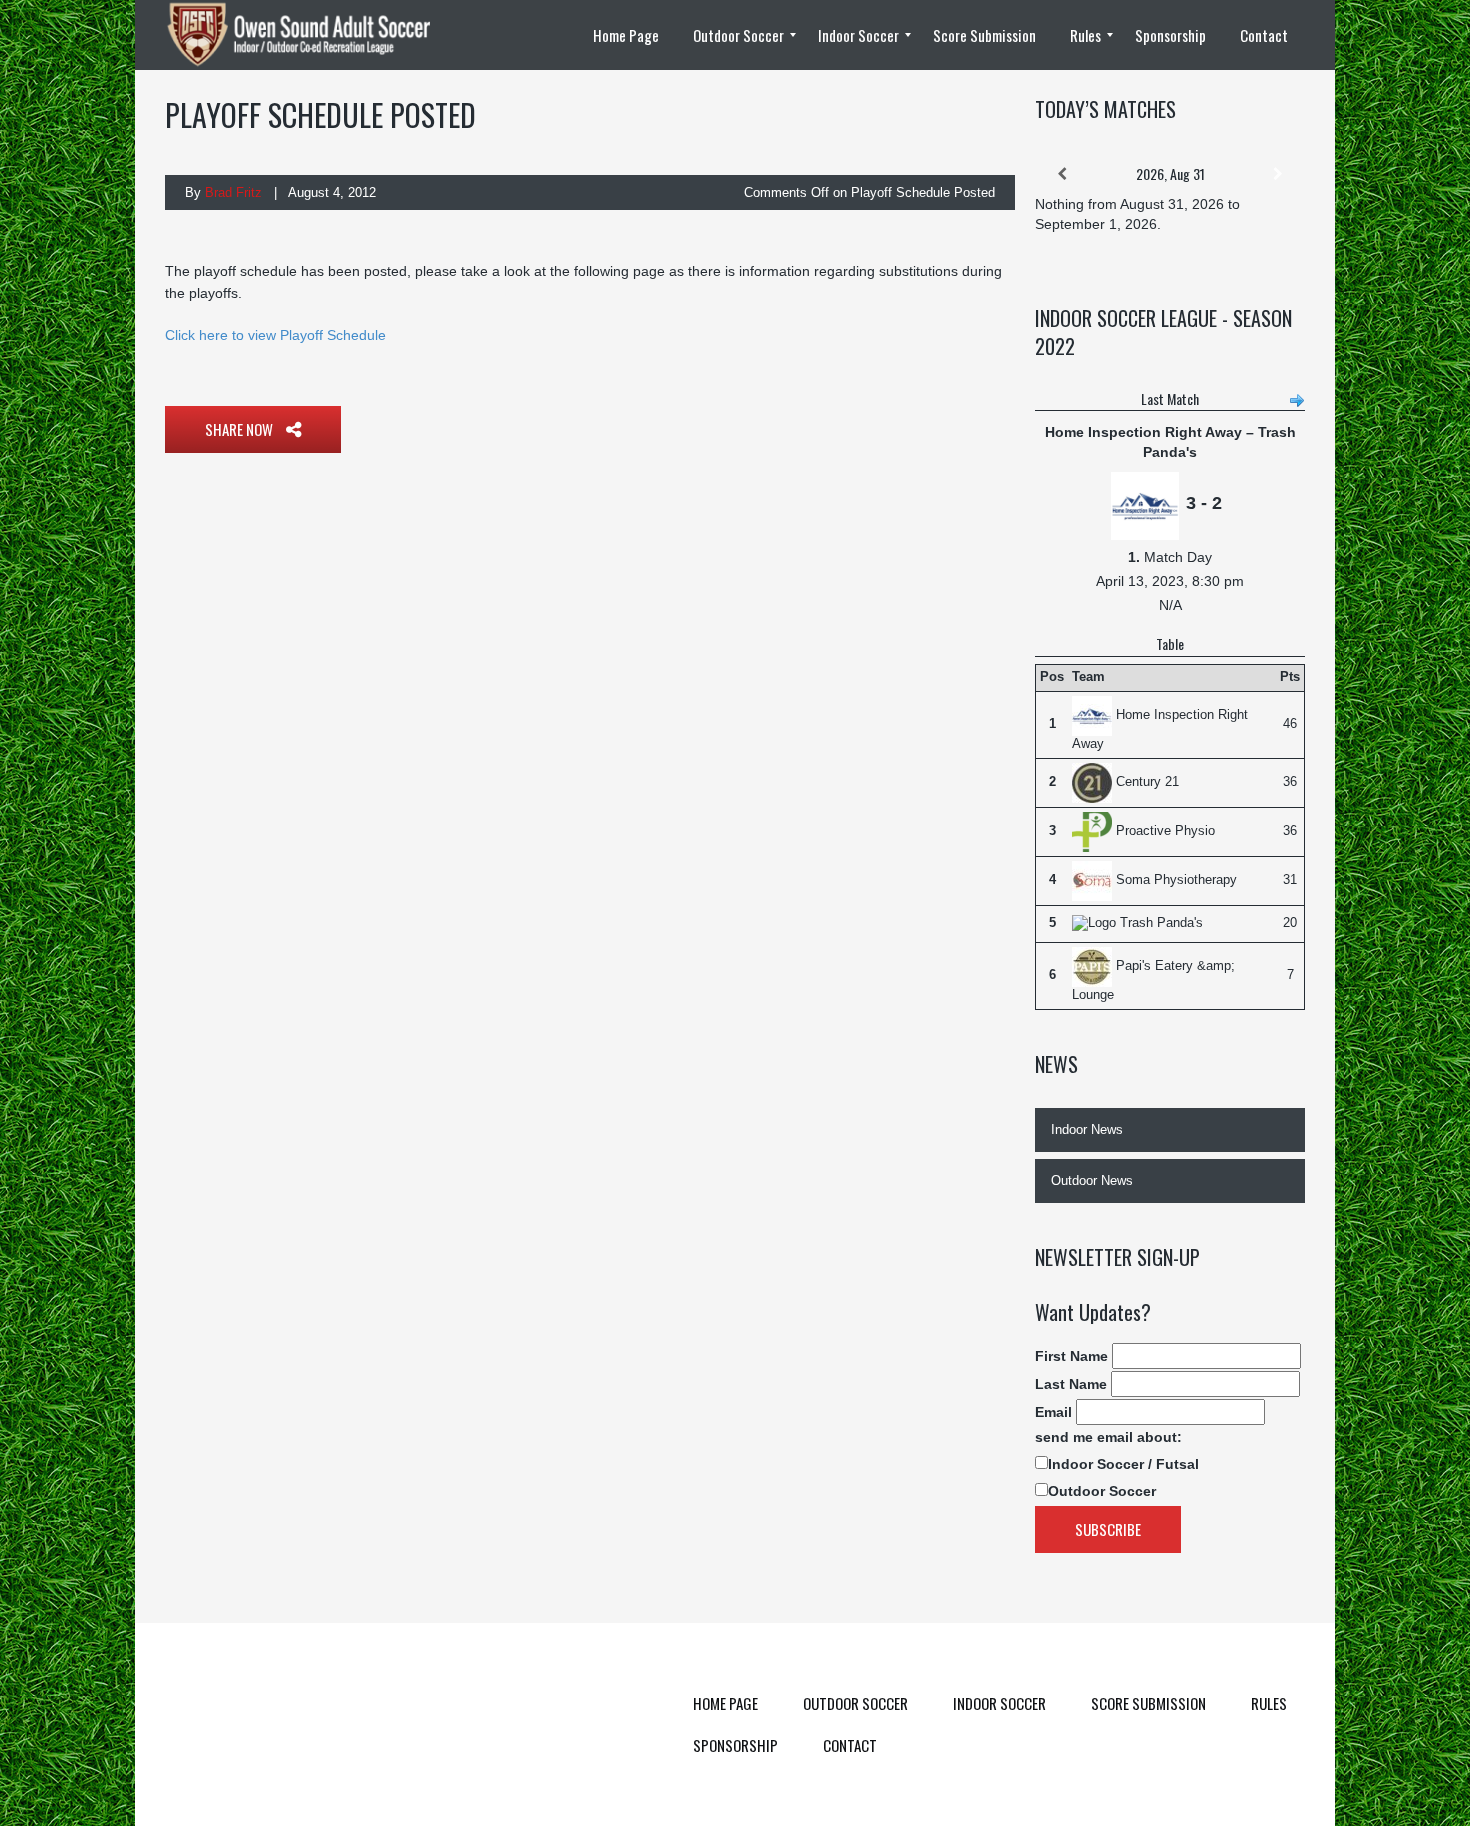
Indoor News (1087, 1129)
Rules (1269, 1703)
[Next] (1278, 174)
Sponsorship (735, 1745)
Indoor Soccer (999, 1703)
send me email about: (1108, 1437)
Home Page (725, 1703)
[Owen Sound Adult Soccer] (310, 35)
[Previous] (1062, 174)
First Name (1071, 1356)
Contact (850, 1745)
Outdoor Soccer (1102, 1491)
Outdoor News (1092, 1180)
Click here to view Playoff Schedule (275, 335)
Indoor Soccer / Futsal (1123, 1464)
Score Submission (1148, 1703)
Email (1053, 1412)
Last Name (1071, 1384)
